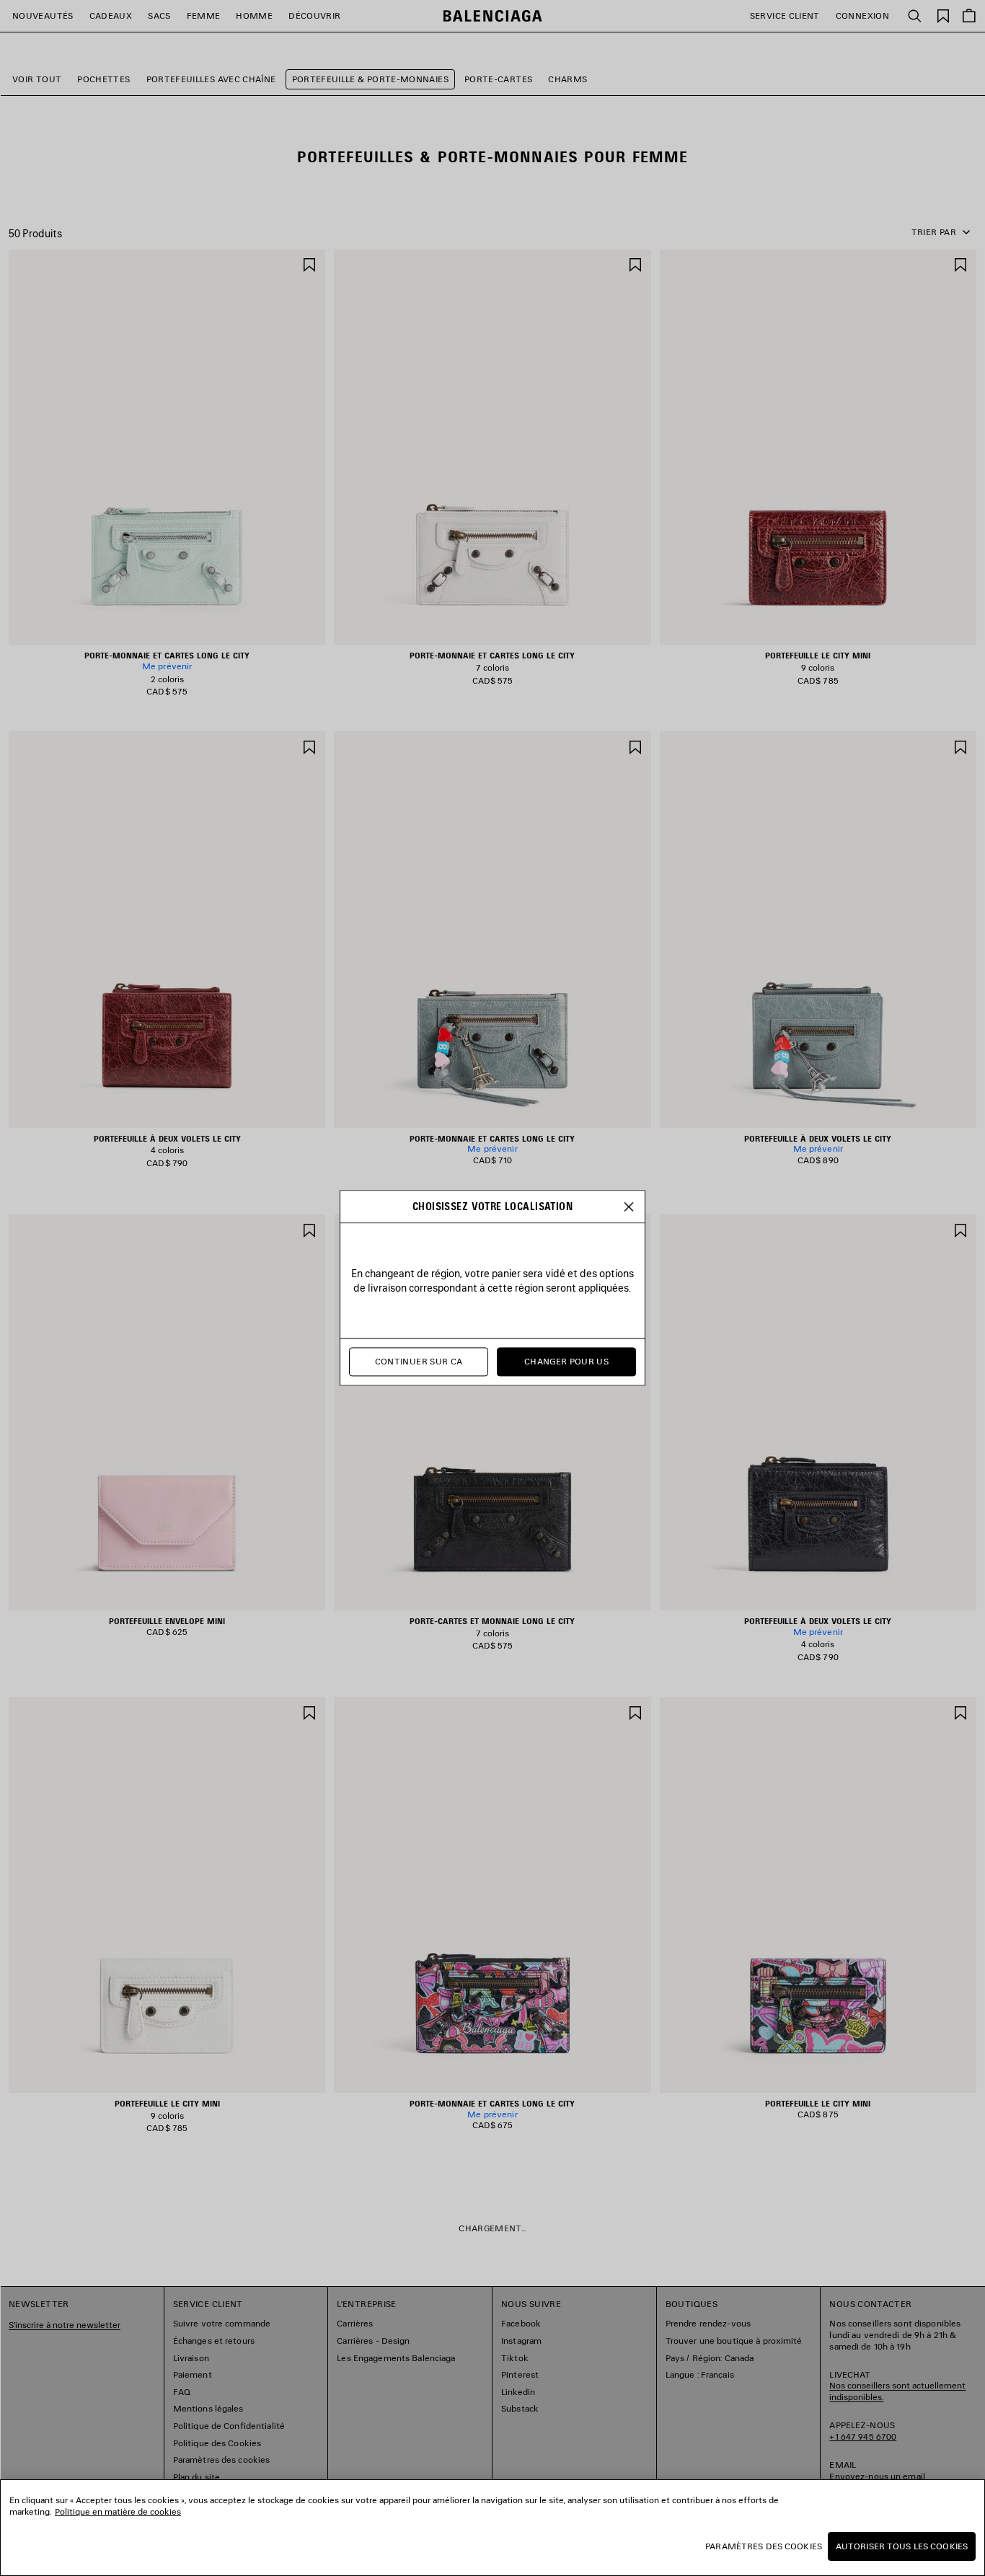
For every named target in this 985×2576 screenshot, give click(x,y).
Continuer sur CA (419, 1362)
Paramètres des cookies (764, 2546)
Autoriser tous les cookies (902, 2546)
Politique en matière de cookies (118, 2511)
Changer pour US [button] (566, 1362)
